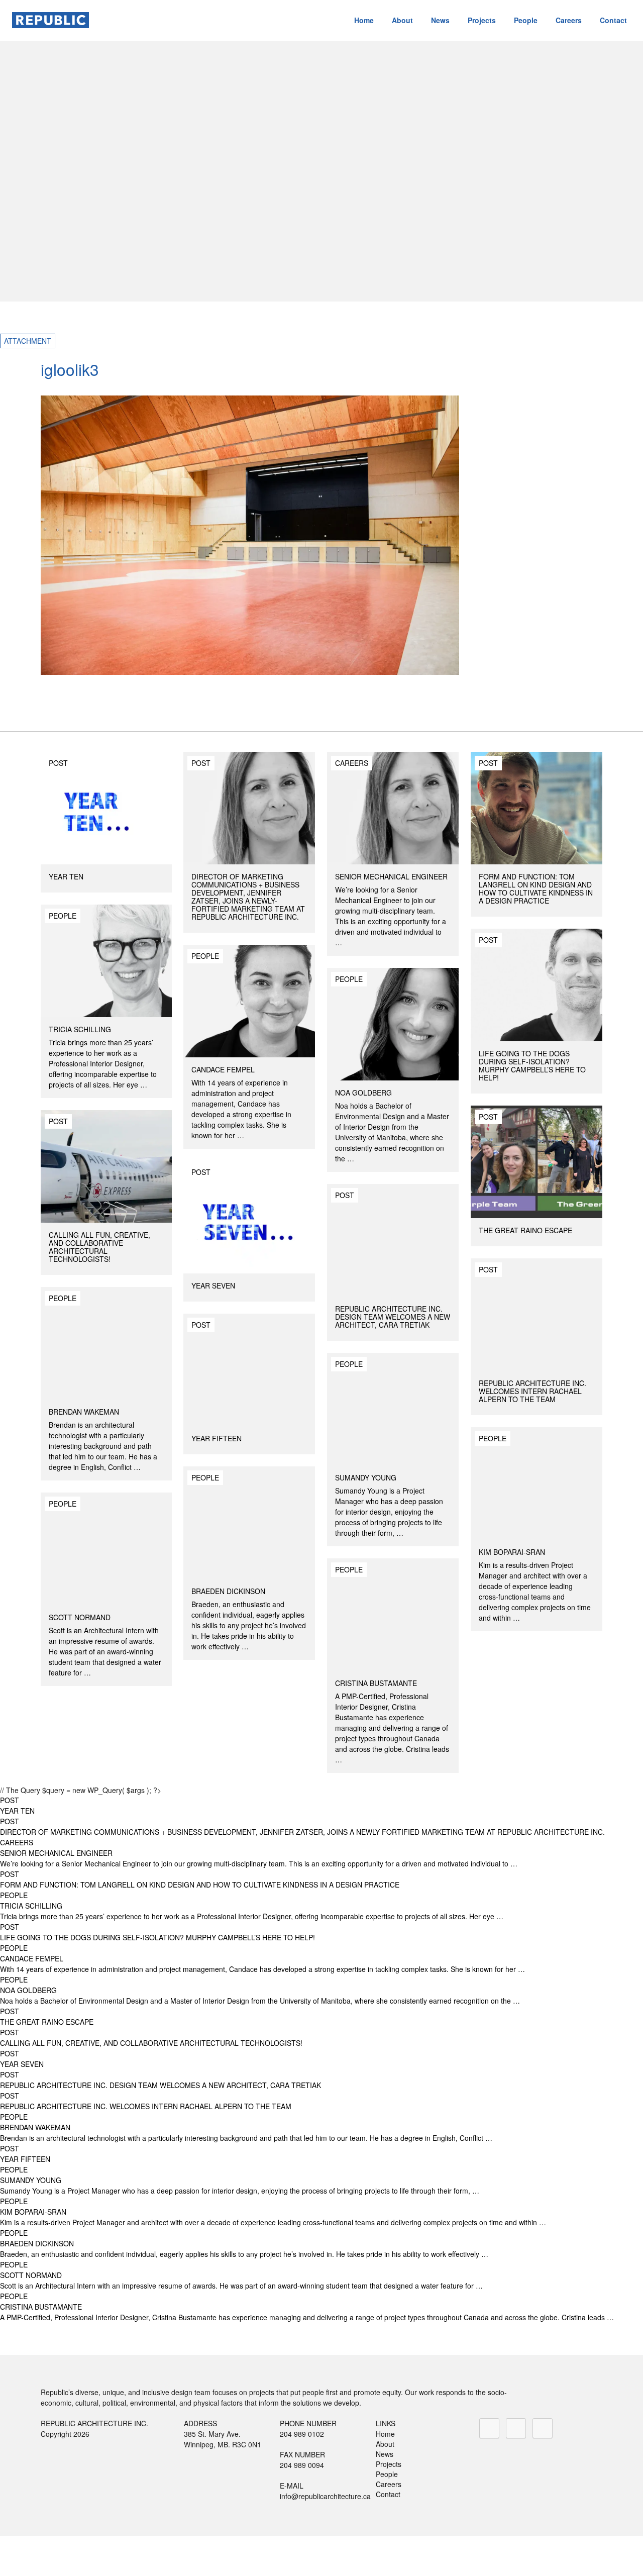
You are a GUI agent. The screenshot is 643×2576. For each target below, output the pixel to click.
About (402, 20)
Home (364, 20)
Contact (613, 20)
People (526, 20)
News (440, 20)
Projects (482, 20)
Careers (569, 20)
